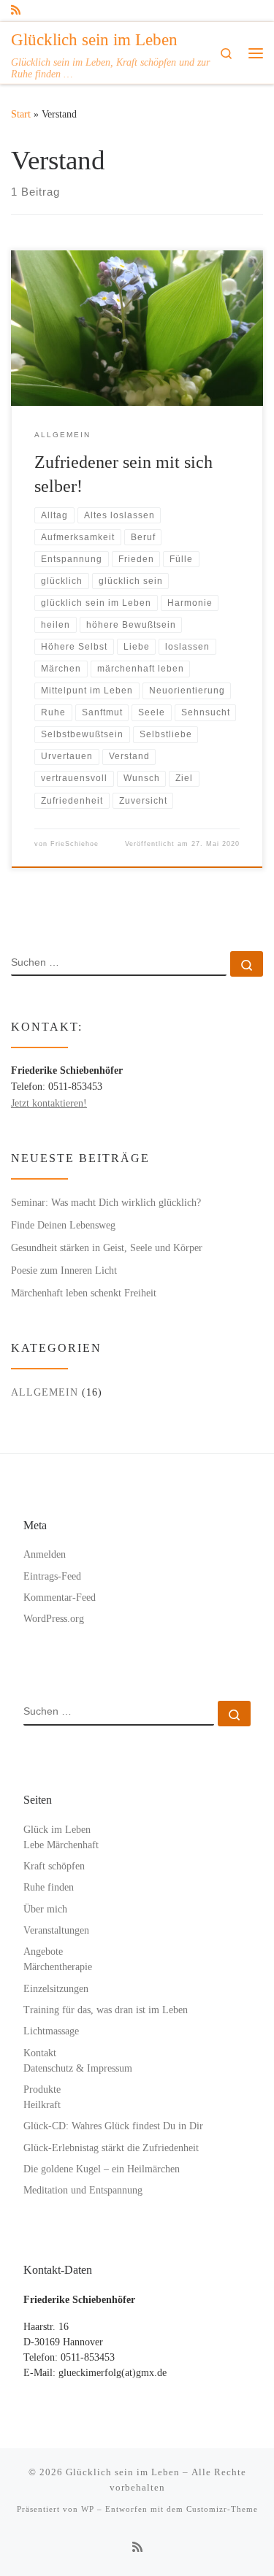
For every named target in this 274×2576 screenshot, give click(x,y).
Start (21, 114)
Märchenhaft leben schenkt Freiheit (84, 1293)
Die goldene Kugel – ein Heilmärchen (102, 2169)
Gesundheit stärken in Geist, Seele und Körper (107, 1247)
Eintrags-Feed (52, 1576)
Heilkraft (42, 2105)
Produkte (42, 2089)
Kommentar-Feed (60, 1597)
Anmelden (45, 1554)
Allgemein (45, 1392)
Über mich (45, 1909)
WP (88, 2509)
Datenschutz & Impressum (78, 2068)
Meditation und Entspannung (83, 2190)
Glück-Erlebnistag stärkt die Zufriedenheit (111, 2148)
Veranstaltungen (56, 1930)
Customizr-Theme (222, 2509)
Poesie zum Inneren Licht (64, 1270)
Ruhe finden (49, 1887)
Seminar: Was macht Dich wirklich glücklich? (106, 1202)
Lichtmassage (51, 2031)
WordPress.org (54, 1619)
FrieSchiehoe (75, 844)
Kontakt (40, 2053)
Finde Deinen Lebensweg (63, 1225)
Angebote (43, 1952)
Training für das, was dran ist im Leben (106, 2010)
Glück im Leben (57, 1830)
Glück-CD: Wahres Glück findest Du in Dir (113, 2126)
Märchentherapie (58, 1967)
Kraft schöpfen (54, 1866)
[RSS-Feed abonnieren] (16, 11)
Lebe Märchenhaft (61, 1845)
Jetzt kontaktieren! (49, 1103)
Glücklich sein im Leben (123, 2472)
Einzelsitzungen (56, 1989)
